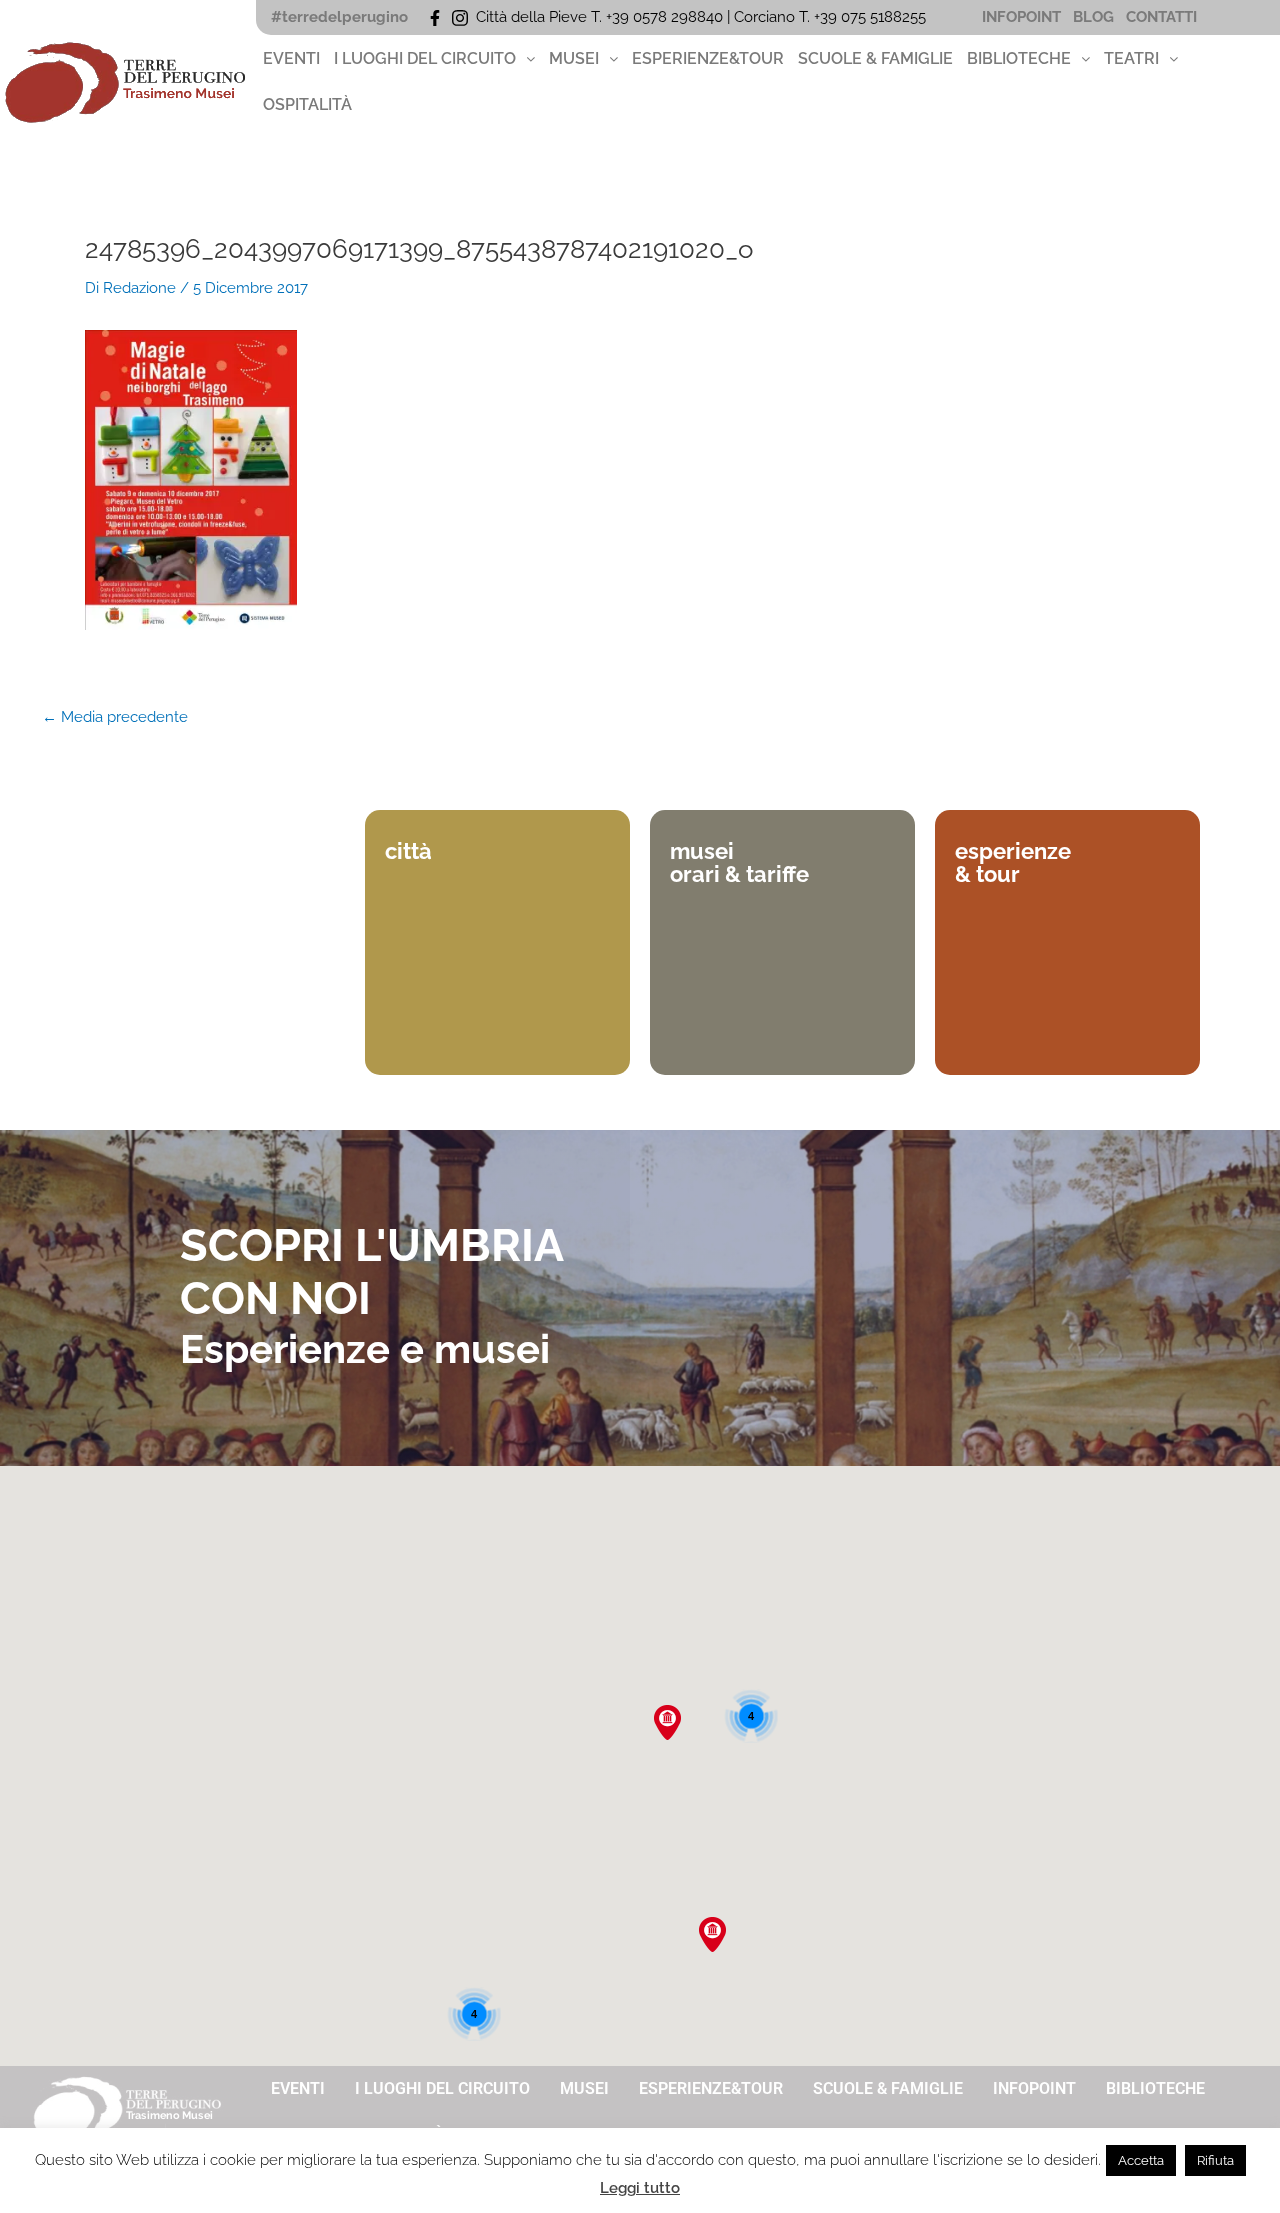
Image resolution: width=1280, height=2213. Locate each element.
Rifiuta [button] (1215, 2160)
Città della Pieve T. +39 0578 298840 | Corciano (637, 17)
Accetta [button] (1141, 2160)
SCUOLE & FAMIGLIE (875, 58)
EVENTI (291, 58)
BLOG (1093, 17)
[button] (434, 59)
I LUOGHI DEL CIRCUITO (425, 58)
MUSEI (574, 58)
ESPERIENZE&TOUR (708, 58)
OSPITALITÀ (307, 104)
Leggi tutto (640, 2188)
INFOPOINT (1021, 17)
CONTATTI (1161, 17)
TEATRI (1131, 58)
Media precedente (115, 717)
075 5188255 (887, 17)
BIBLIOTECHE (1019, 58)
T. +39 (820, 17)
